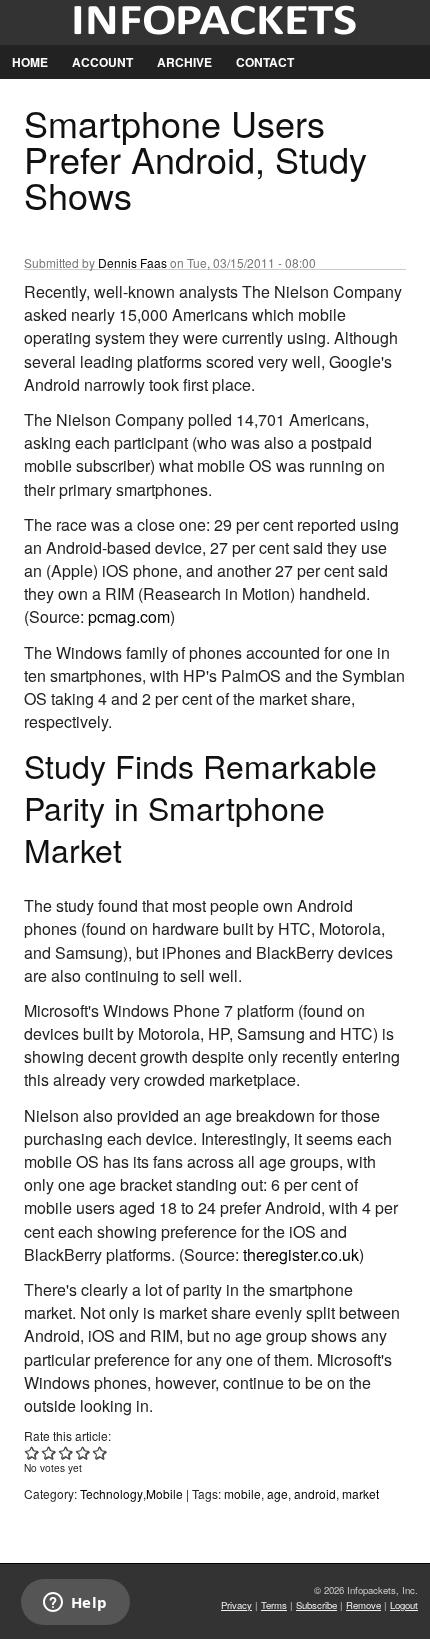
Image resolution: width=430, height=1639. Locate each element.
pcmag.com (129, 616)
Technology (111, 1493)
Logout (404, 1605)
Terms (274, 1605)
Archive (184, 62)
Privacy (236, 1605)
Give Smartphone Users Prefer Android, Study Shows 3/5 (66, 1452)
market (360, 1493)
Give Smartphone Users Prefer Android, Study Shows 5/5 (100, 1452)
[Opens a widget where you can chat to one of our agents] (75, 1604)
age (277, 1493)
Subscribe (316, 1605)
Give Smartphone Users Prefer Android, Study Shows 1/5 (32, 1452)
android (315, 1493)
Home (30, 62)
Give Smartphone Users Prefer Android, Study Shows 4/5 (83, 1452)
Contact (265, 62)
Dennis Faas (132, 262)
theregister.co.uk (301, 1254)
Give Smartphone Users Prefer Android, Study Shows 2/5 (49, 1452)
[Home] (215, 22)
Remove (363, 1605)
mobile (242, 1493)
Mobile (164, 1493)
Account (102, 62)
